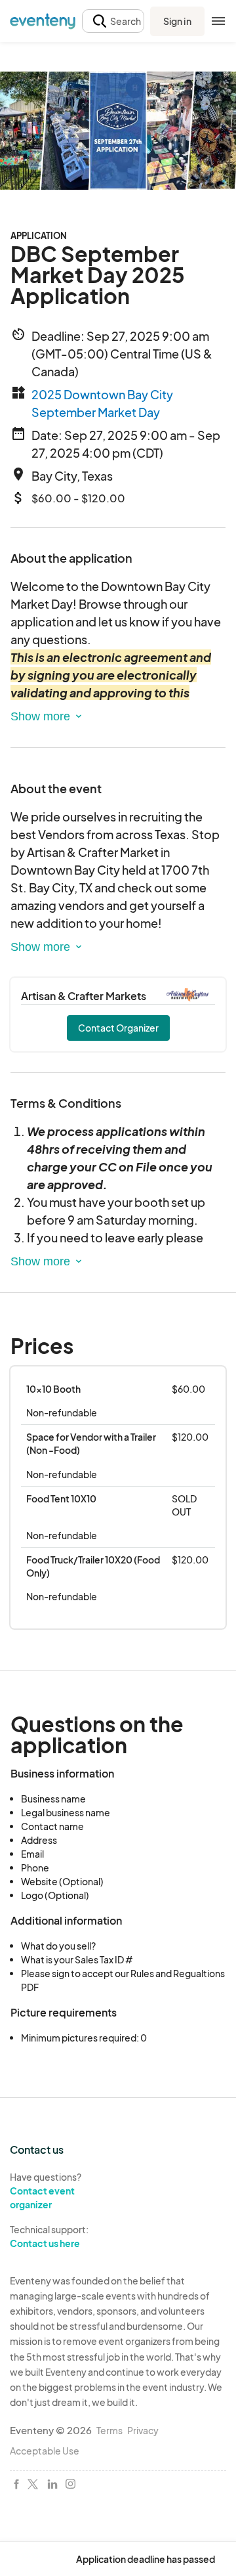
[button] (113, 21)
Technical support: (49, 2236)
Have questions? (46, 2190)
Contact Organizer (118, 1028)
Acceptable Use (45, 2451)
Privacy (143, 2430)
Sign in (177, 21)
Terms (109, 2430)
